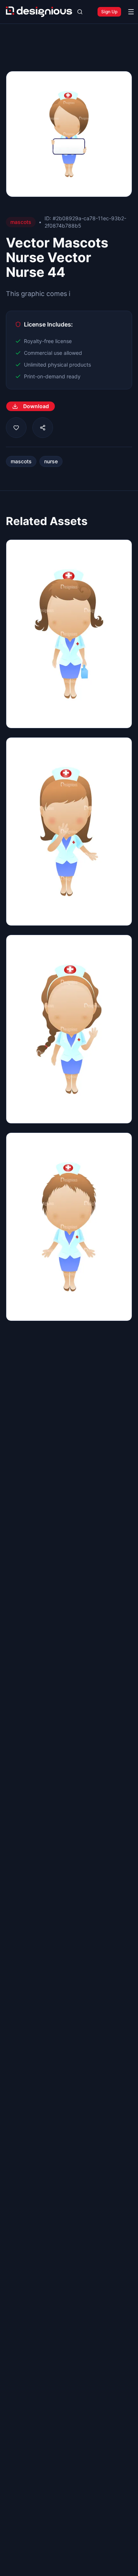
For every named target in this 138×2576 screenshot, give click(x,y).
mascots (21, 461)
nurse (51, 461)
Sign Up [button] (109, 12)
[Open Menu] (131, 12)
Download (36, 406)
